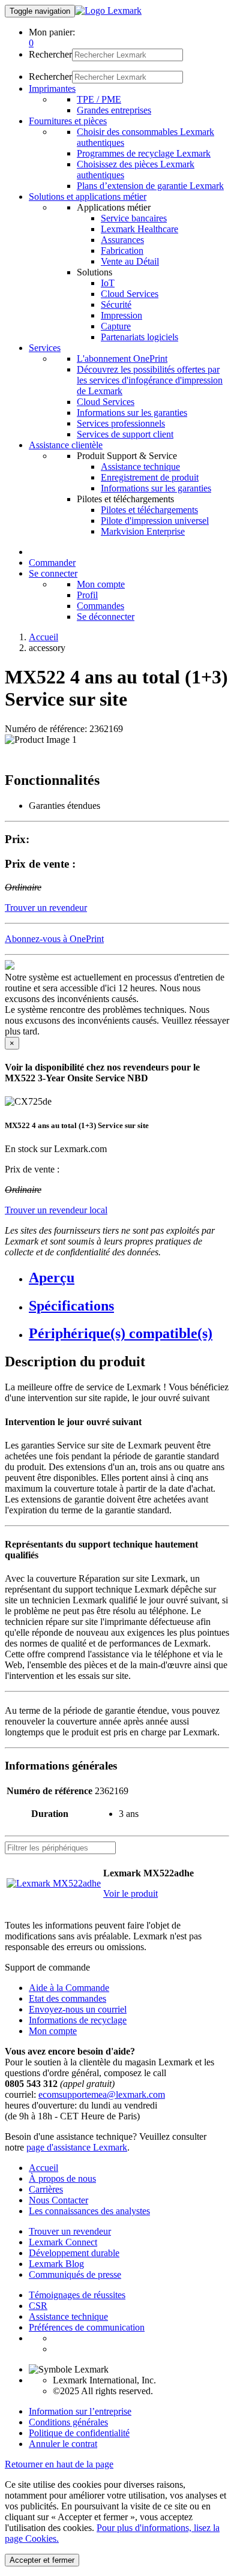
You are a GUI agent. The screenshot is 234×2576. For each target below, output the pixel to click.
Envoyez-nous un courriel (78, 2009)
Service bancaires (134, 218)
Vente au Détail (130, 261)
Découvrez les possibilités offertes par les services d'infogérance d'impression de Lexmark (150, 380)
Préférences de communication (87, 2327)
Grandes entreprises (114, 110)
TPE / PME (99, 99)
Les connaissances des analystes (89, 2211)
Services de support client (125, 434)
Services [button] (45, 348)
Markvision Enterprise (143, 531)
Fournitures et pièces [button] (68, 121)
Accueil (43, 637)
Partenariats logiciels (139, 337)
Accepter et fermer (42, 2560)
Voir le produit (130, 1893)
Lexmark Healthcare (139, 229)
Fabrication (122, 251)
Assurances (122, 240)
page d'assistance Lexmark (77, 2147)
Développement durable (74, 2253)
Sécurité (116, 305)
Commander (52, 563)
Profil (87, 595)
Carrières (46, 2189)
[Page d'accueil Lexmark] (108, 11)
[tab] (129, 1278)
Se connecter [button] (53, 573)
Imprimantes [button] (52, 89)
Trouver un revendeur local (56, 1210)
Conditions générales (68, 2422)
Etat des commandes (67, 1998)
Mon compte (101, 584)
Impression (121, 315)
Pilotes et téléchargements (149, 510)
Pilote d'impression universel (155, 521)
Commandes (100, 606)
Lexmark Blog (56, 2264)
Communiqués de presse (75, 2274)
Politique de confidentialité (79, 2433)
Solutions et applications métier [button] (88, 197)
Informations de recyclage (78, 2020)
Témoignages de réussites (77, 2295)
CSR (38, 2306)
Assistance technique (140, 467)
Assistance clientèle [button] (66, 445)
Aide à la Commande (69, 1988)
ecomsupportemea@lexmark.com (102, 2094)
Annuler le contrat (63, 2444)
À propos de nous (62, 2178)
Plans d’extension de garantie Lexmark (150, 186)
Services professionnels (121, 423)
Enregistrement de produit (150, 477)
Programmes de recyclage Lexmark (144, 153)
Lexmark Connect (63, 2242)
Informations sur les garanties (132, 413)
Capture (116, 326)
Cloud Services (130, 294)
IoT (108, 283)
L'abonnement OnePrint (122, 359)
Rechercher (50, 54)
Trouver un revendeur (70, 2231)
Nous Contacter (58, 2200)
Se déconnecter (106, 617)
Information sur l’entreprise (80, 2411)
